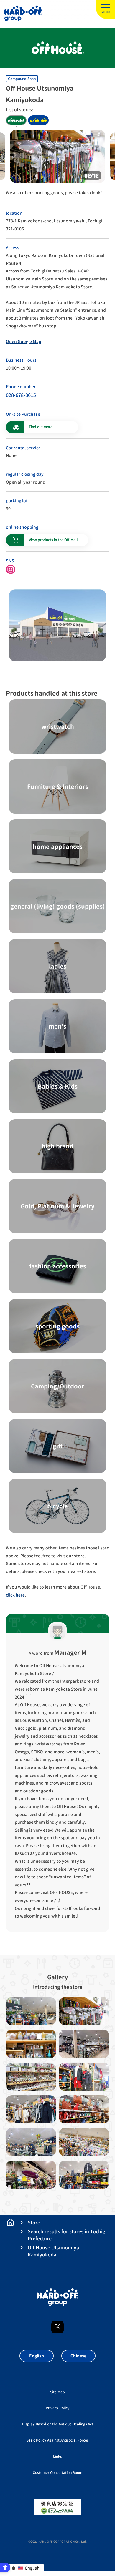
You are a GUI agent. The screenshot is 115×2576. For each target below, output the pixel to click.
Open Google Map (24, 341)
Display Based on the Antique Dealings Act (58, 2424)
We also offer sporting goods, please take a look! (54, 193)
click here (15, 1595)
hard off (38, 120)
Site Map (57, 2392)
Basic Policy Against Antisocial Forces (57, 2440)
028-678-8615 (21, 395)
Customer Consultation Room (57, 2473)
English (37, 2356)
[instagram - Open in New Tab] (11, 569)
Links (57, 2456)
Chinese (78, 2356)
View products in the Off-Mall (53, 540)
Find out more (41, 427)
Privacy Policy (58, 2408)
